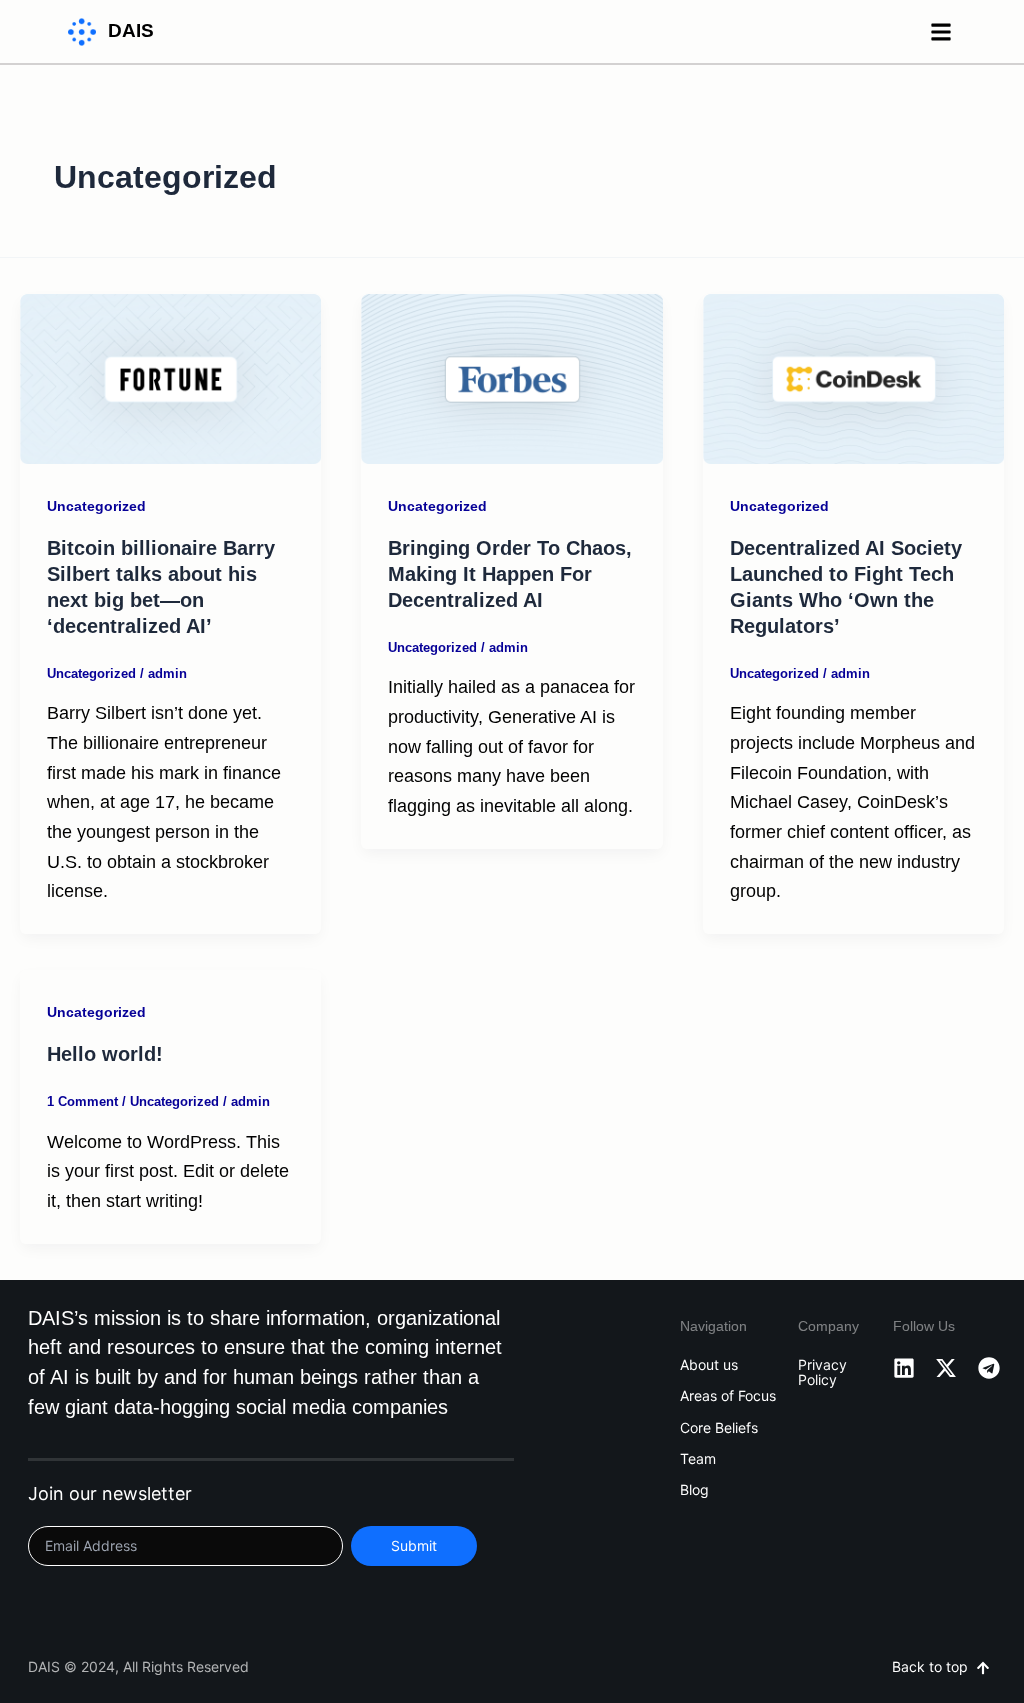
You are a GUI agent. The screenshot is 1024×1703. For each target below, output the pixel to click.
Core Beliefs (719, 1428)
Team (698, 1459)
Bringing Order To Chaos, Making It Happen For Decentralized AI (510, 574)
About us (709, 1365)
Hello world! (105, 1054)
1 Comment (82, 1101)
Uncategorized (96, 506)
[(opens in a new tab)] (170, 378)
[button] (941, 31)
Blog (694, 1490)
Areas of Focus (728, 1396)
